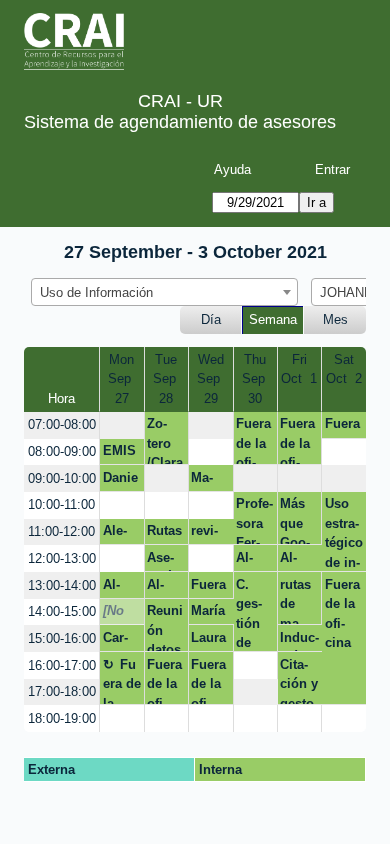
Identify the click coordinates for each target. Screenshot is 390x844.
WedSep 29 (210, 379)
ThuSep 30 (255, 379)
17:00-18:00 (62, 691)
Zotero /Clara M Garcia (165, 440)
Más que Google (295, 520)
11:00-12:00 (61, 531)
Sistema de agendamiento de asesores (180, 122)
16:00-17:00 (62, 665)
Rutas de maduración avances (164, 534)
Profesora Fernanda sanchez (254, 520)
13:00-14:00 (62, 585)
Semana (273, 319)
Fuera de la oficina (253, 440)
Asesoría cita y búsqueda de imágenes (165, 561)
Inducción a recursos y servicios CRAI (299, 641)
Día (211, 319)
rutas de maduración (296, 601)
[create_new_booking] (122, 425)
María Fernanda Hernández (210, 614)
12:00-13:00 (62, 558)
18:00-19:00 (62, 718)
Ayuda (232, 169)
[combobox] (164, 292)
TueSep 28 (166, 379)
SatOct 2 (344, 369)
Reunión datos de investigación (165, 627)
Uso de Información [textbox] (96, 292)
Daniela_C (120, 481)
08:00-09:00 (62, 451)
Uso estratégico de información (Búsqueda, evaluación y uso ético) (344, 533)
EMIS (119, 450)
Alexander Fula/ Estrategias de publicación (121, 534)
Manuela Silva (208, 481)
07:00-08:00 (62, 424)
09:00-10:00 (62, 478)
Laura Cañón (208, 641)
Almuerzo (252, 561)
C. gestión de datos (253, 614)
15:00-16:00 (62, 638)
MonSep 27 (121, 379)
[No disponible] (119, 614)
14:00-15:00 (62, 611)
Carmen (116, 641)
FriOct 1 (299, 369)
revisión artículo (208, 534)
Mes (335, 319)
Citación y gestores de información (299, 681)
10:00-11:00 (61, 504)
